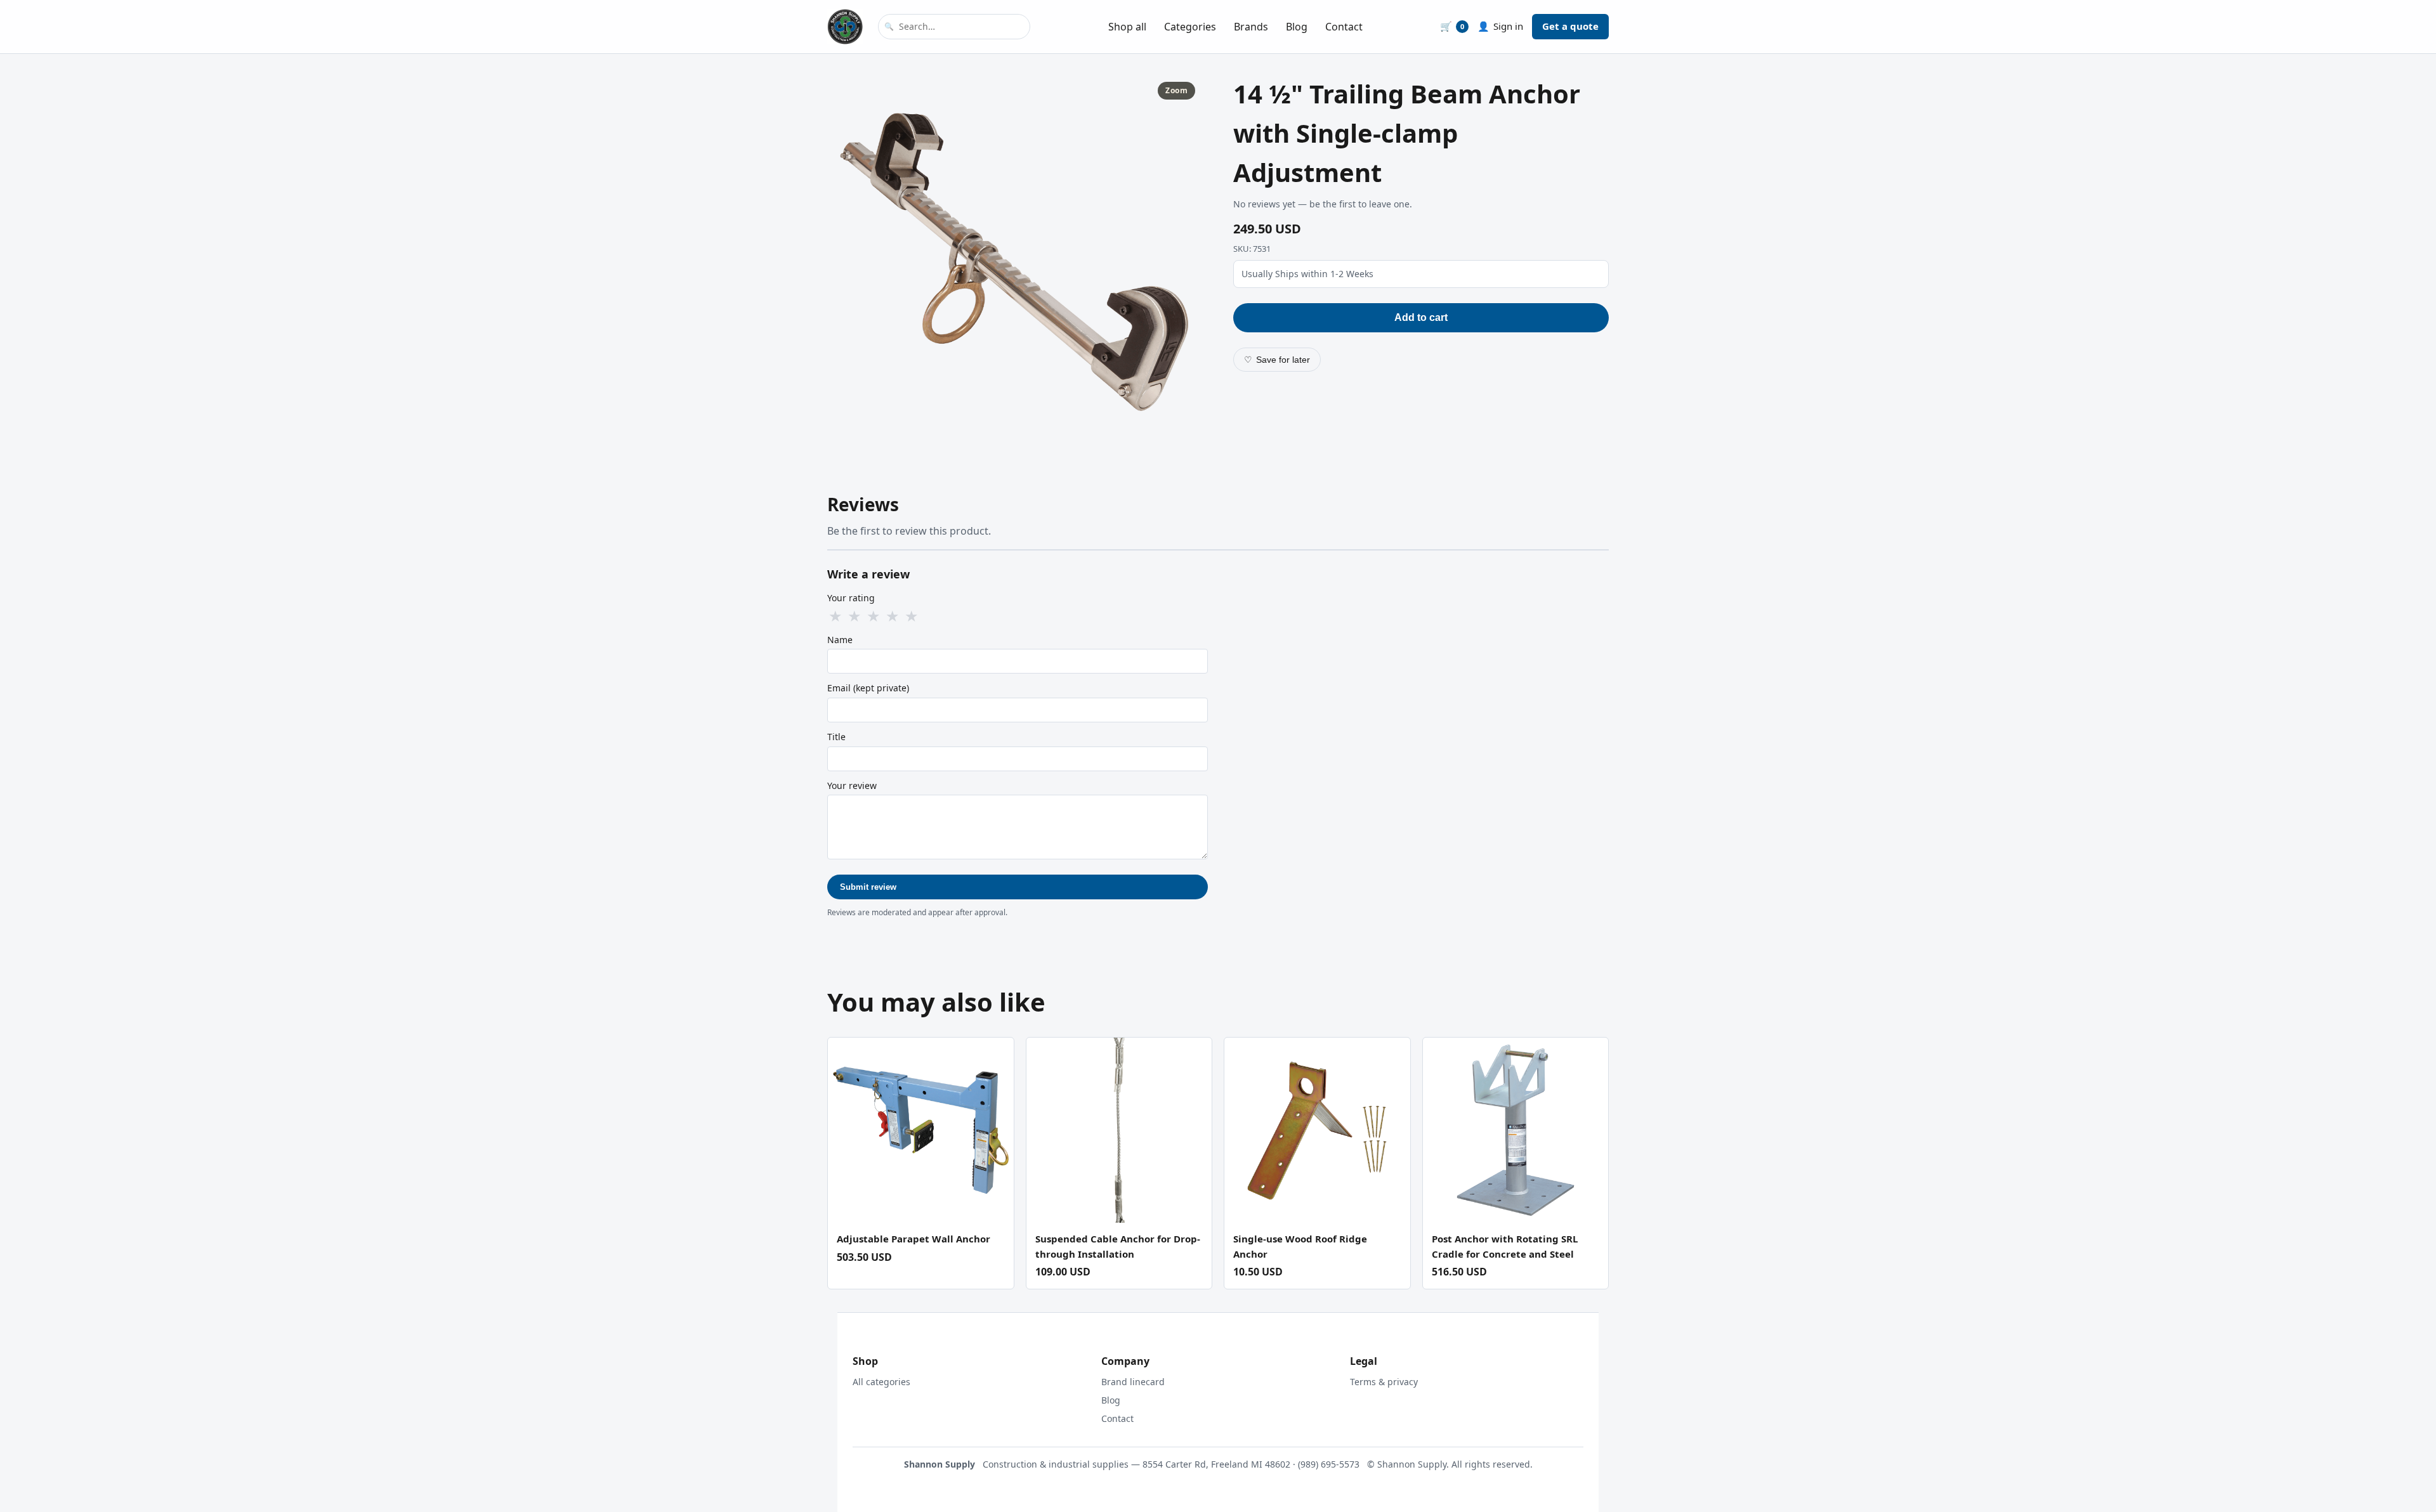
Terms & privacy (1384, 1382)
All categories (881, 1382)
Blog (1297, 27)
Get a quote (1570, 26)
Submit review (868, 887)
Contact (1344, 27)
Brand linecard (1133, 1382)
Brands (1251, 27)
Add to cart (1421, 317)
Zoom (1176, 90)
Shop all (1127, 27)
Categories (1190, 27)
